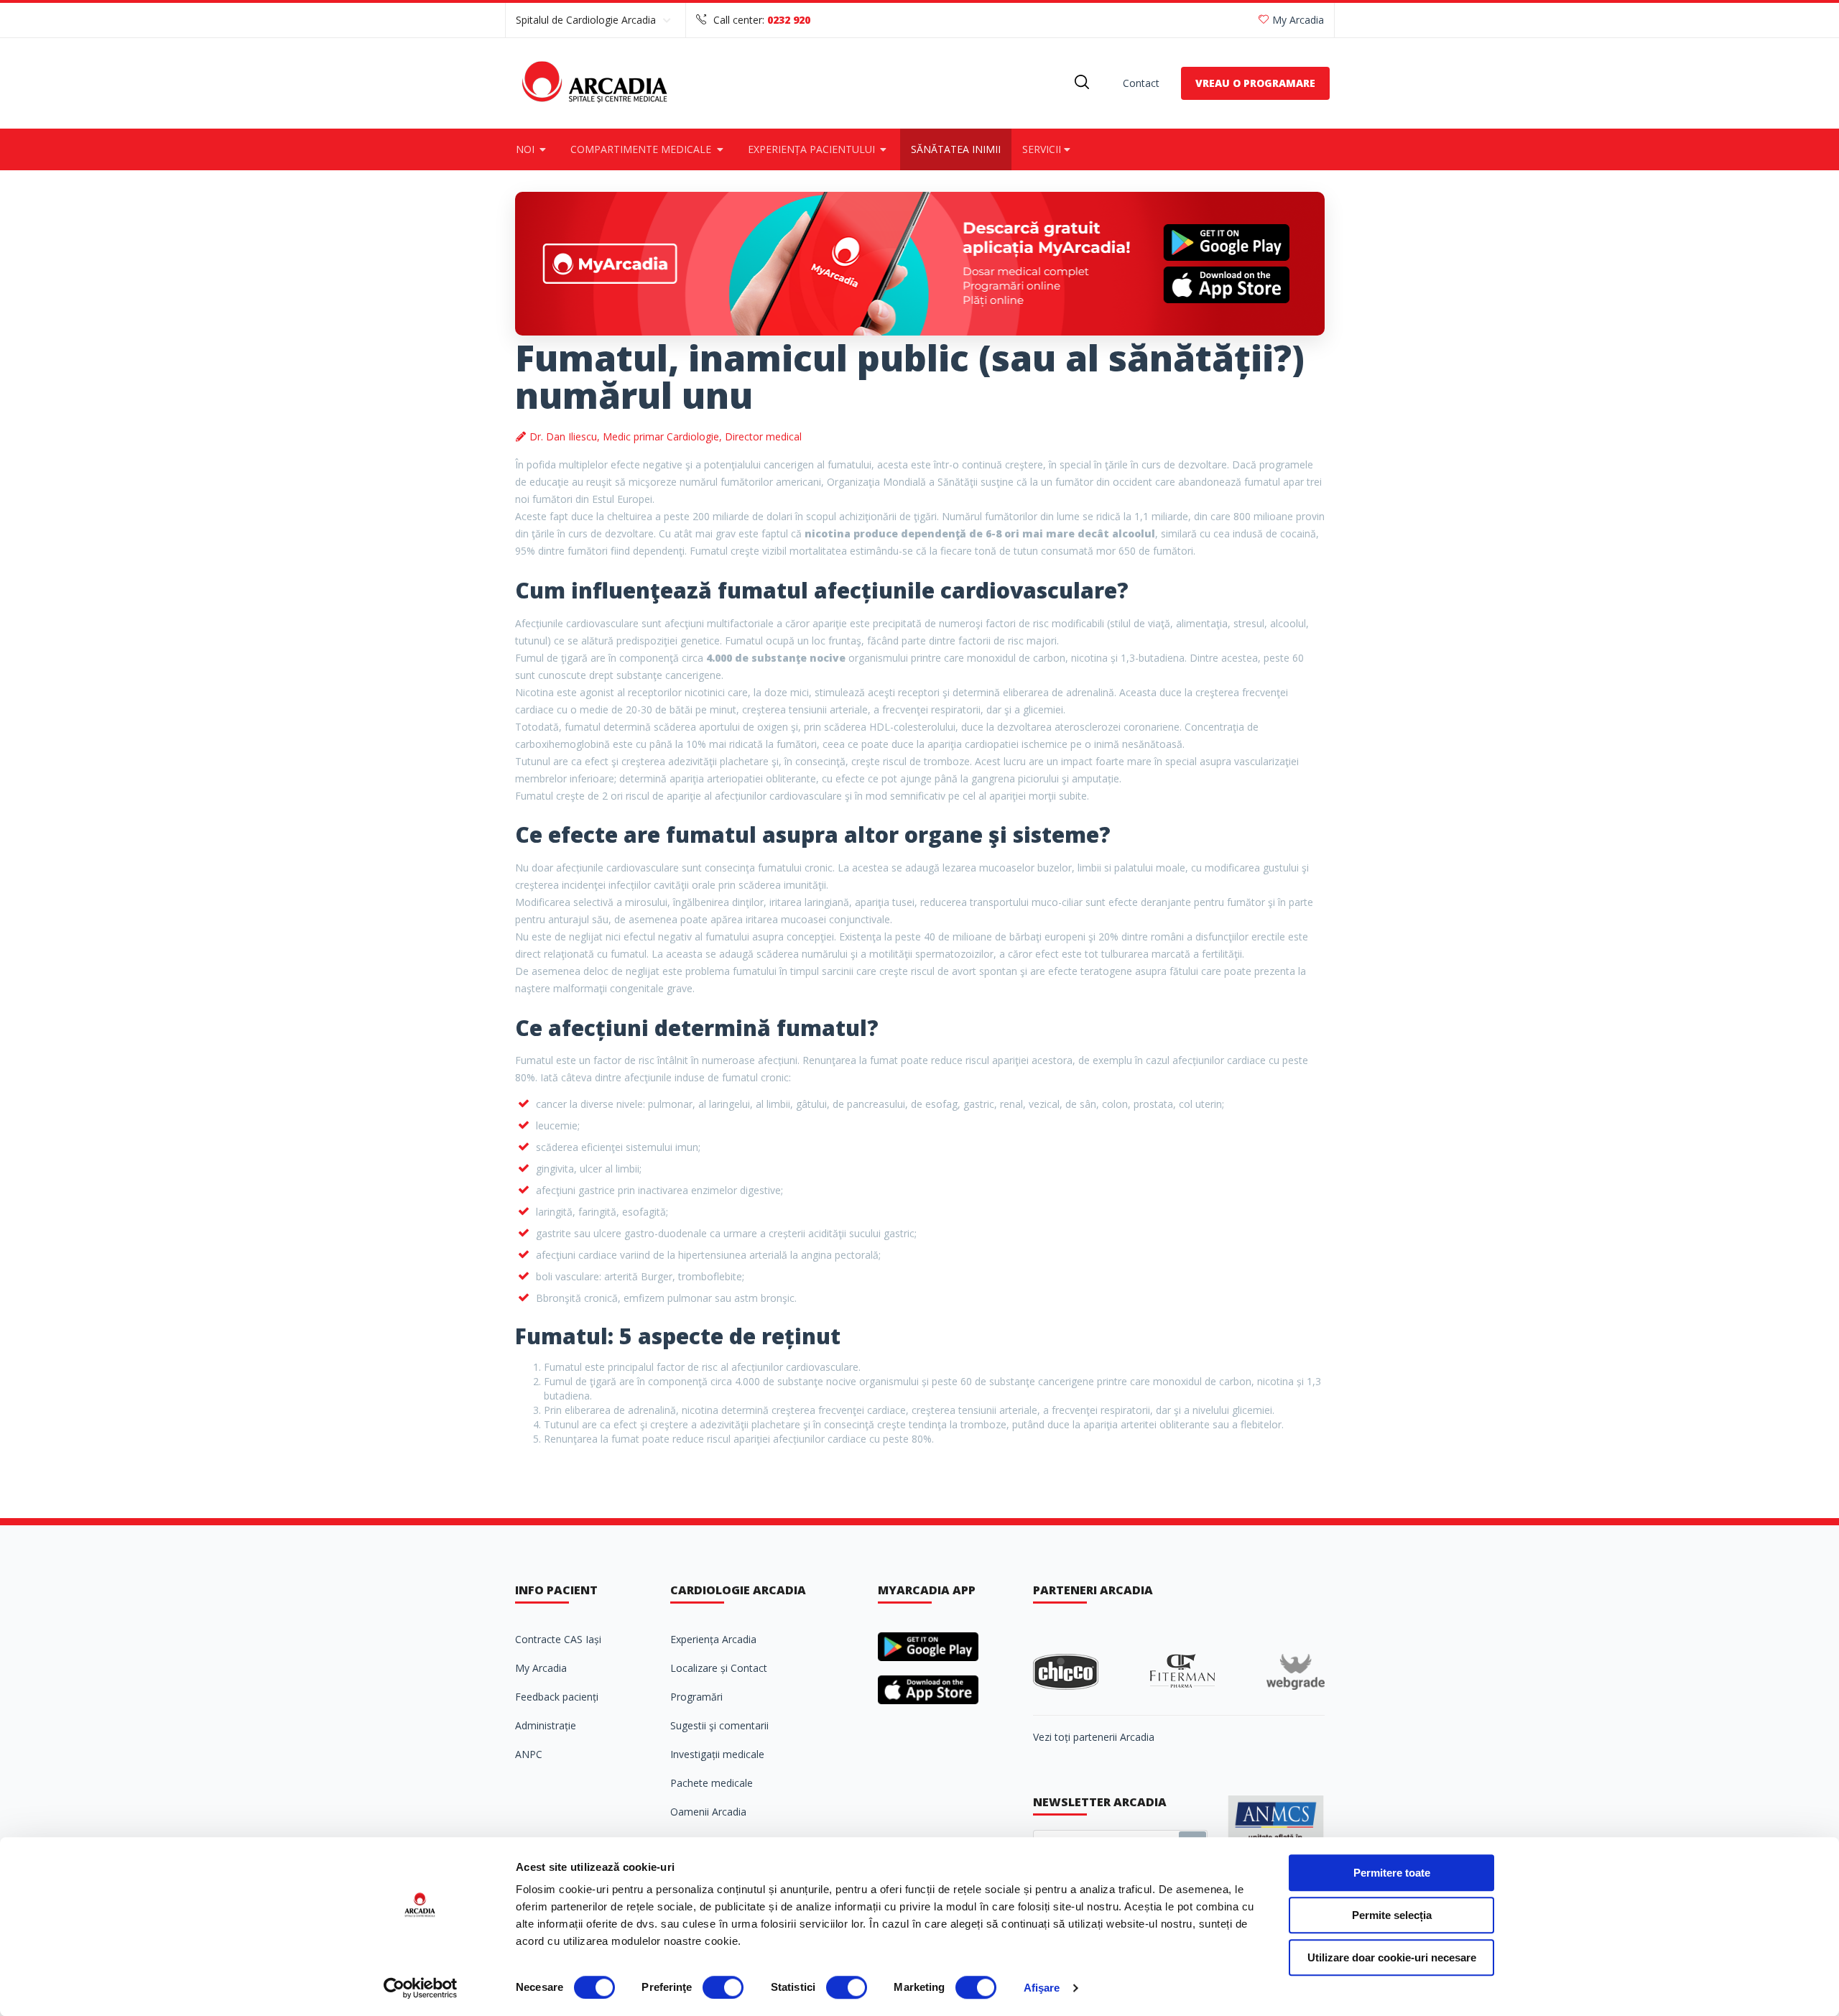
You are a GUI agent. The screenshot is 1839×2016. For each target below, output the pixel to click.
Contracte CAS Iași (558, 1639)
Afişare (1042, 1988)
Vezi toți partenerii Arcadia (1094, 1737)
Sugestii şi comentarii (719, 1725)
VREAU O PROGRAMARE (1255, 83)
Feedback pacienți (557, 1697)
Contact (1141, 83)
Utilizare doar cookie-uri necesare (1392, 1957)
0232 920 (789, 20)
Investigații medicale (717, 1754)
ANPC (529, 1754)
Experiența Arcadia (713, 1639)
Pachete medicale (712, 1783)
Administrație (546, 1725)
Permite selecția (1392, 1915)
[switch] (723, 1987)
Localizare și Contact (719, 1668)
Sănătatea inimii (956, 149)
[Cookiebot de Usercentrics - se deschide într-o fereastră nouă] (421, 1988)
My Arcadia (1298, 20)
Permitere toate (1392, 1873)
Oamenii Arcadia (708, 1812)
